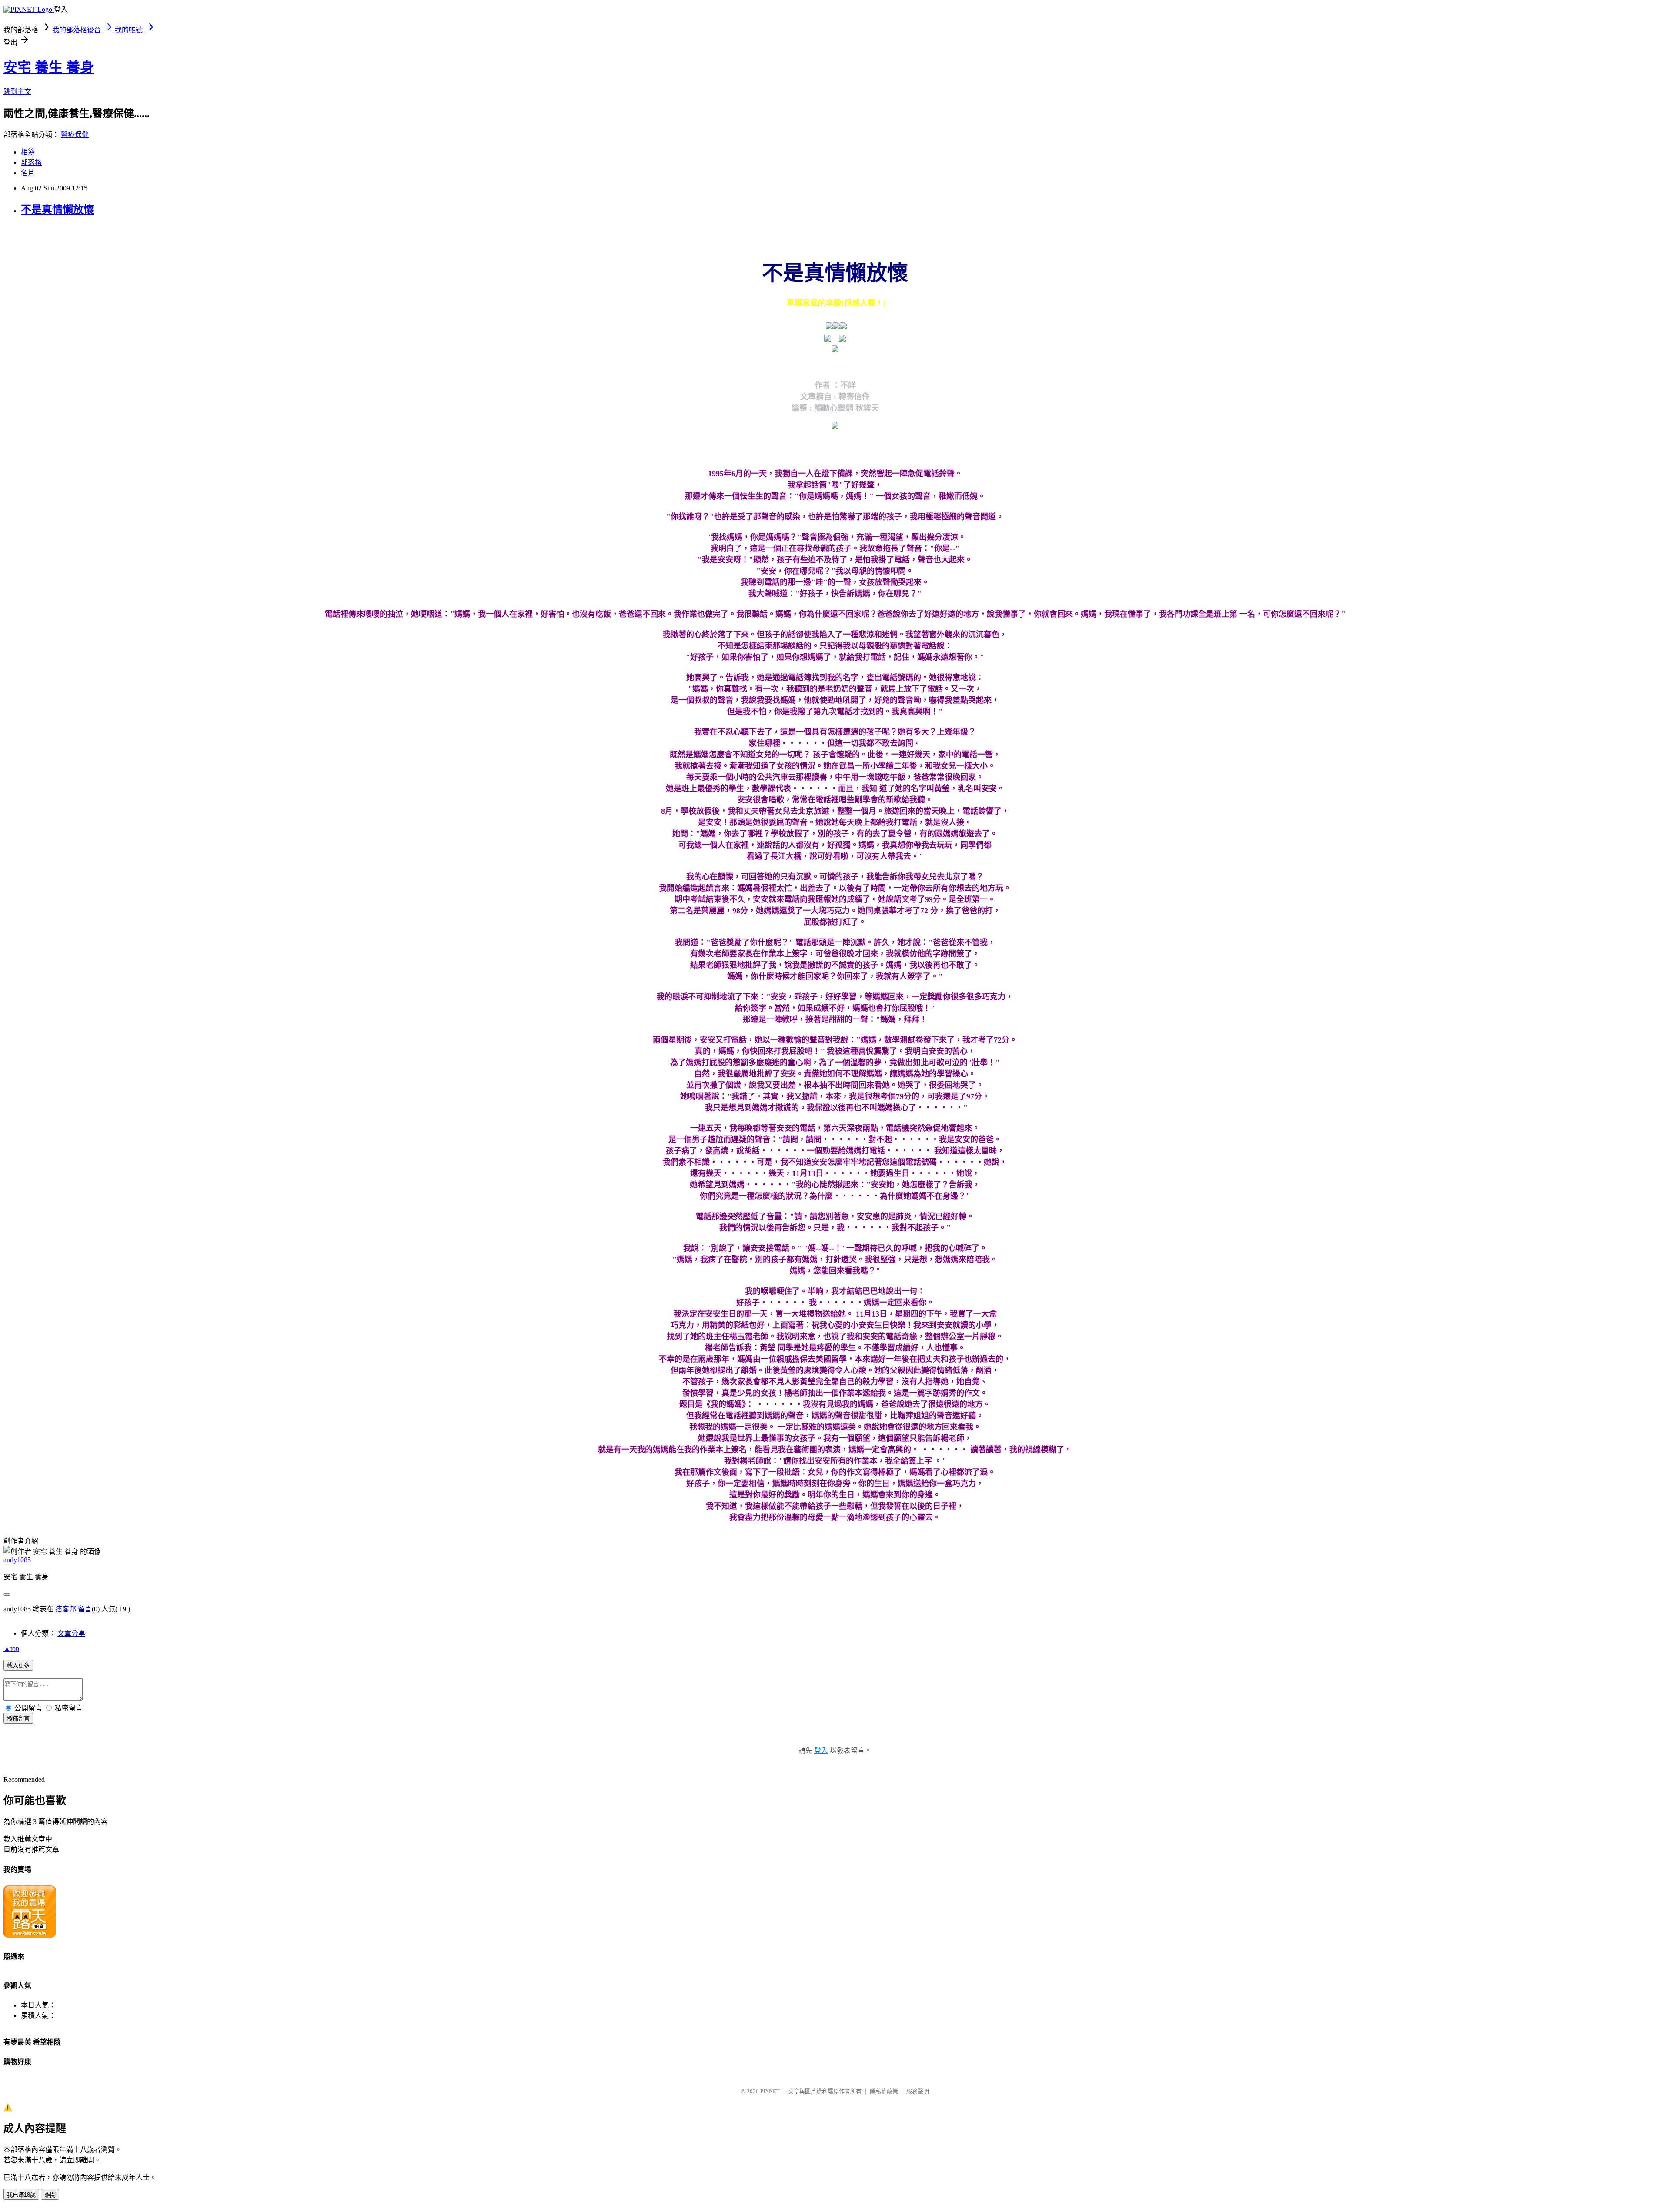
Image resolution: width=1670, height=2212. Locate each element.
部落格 (31, 162)
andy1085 (17, 1560)
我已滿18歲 (21, 2195)
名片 (28, 173)
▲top (11, 1649)
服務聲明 (918, 2091)
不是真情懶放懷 (57, 210)
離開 (50, 2195)
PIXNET (770, 2091)
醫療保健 (75, 135)
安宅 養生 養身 (49, 67)
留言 (85, 1609)
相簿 (28, 152)
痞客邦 (66, 1609)
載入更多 (18, 1666)
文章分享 (71, 1633)
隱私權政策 (884, 2091)
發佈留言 (18, 1719)
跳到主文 (17, 92)
